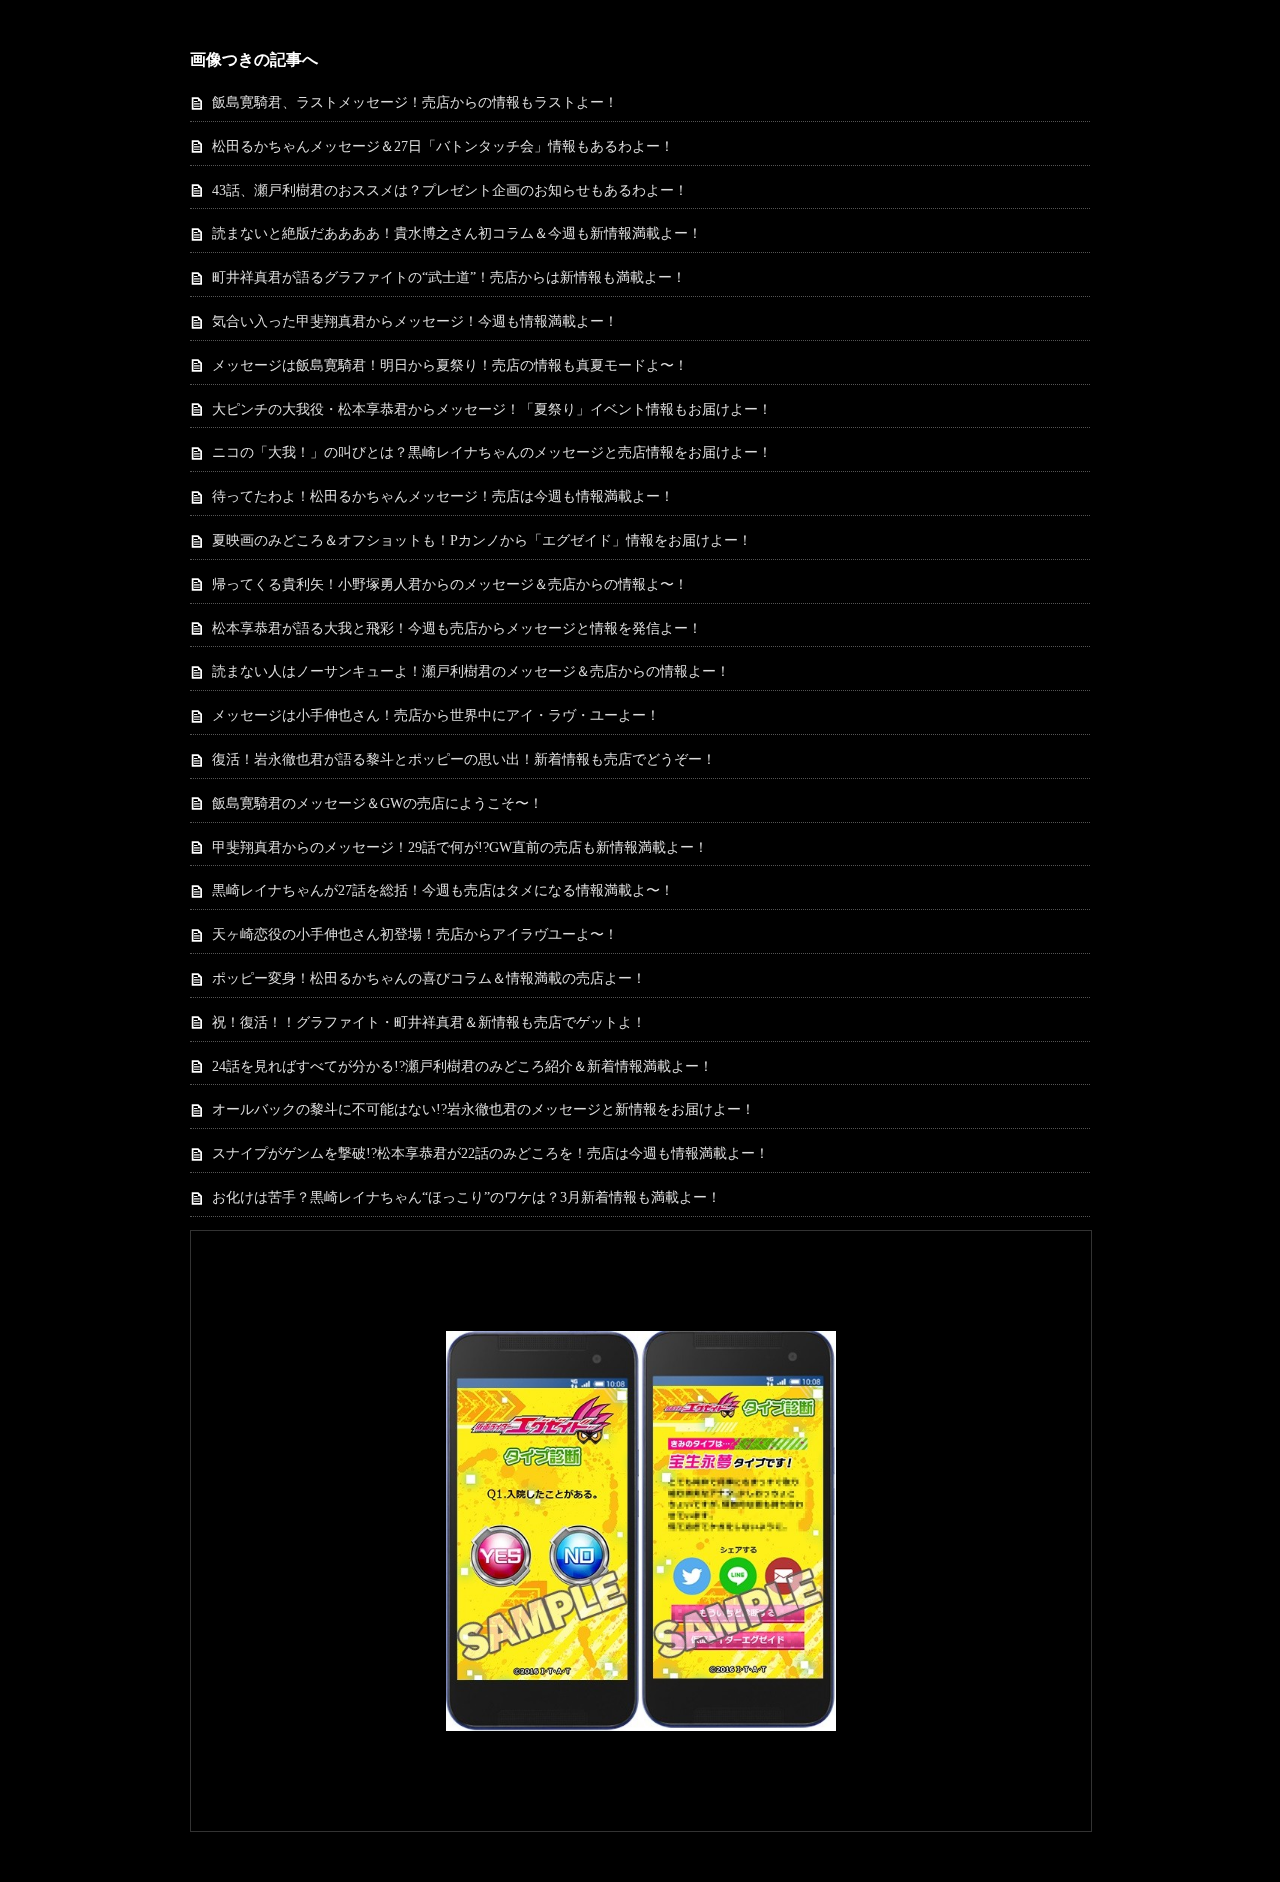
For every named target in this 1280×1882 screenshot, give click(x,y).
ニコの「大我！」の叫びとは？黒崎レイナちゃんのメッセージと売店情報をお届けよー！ (492, 452)
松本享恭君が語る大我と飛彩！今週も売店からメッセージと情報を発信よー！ (457, 628)
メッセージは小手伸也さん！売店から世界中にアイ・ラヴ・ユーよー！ (436, 715)
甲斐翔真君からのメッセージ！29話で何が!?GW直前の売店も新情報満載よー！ (460, 847)
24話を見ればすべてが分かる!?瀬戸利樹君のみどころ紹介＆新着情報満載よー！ (462, 1066)
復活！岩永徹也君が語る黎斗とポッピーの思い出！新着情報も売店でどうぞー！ (464, 759)
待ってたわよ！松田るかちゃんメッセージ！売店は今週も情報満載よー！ (443, 496)
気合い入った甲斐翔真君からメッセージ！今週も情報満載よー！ (415, 321)
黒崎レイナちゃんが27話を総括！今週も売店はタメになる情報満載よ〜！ (443, 890)
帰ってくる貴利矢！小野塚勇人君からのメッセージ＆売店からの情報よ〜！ (450, 584)
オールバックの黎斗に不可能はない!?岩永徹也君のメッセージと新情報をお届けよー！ (483, 1109)
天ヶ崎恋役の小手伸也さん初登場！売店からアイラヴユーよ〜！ (415, 934)
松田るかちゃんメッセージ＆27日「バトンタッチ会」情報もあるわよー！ (443, 146)
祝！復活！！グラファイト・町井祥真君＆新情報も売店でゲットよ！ (429, 1022)
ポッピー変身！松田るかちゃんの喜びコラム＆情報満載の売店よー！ (429, 978)
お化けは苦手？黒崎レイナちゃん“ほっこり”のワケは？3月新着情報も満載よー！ (466, 1197)
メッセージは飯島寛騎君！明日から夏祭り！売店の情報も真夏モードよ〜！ (450, 365)
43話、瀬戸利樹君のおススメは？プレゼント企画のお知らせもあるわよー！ (450, 190)
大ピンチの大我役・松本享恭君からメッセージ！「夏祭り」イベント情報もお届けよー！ (492, 409)
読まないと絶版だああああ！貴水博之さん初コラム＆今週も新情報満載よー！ (457, 233)
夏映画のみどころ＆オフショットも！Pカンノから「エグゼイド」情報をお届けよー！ (482, 540)
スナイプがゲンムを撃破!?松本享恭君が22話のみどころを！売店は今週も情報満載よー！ (490, 1153)
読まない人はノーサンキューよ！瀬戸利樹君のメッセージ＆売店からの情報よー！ (471, 671)
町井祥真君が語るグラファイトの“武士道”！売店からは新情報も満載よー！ (449, 277)
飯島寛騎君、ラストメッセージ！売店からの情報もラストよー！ (415, 102)
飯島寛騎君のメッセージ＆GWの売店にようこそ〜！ (377, 803)
